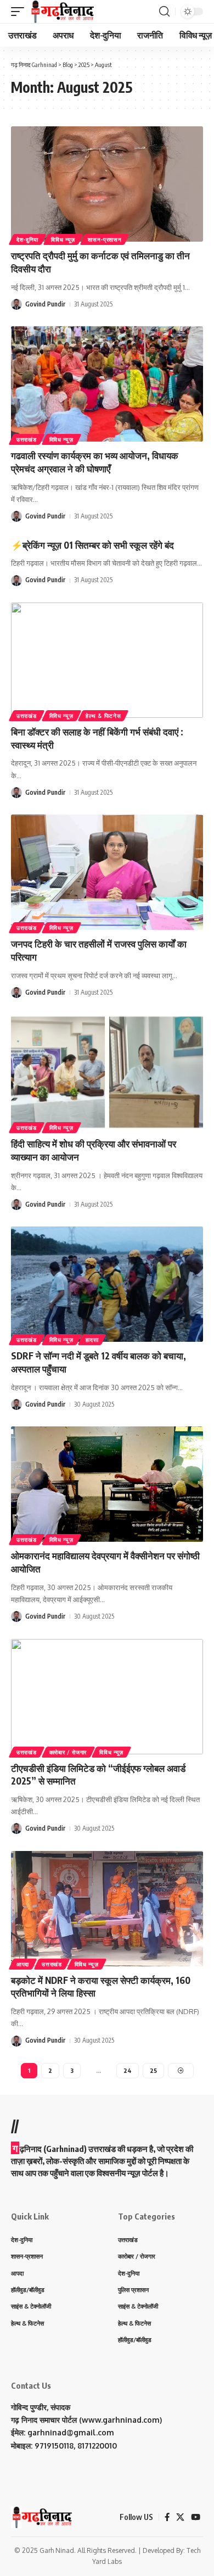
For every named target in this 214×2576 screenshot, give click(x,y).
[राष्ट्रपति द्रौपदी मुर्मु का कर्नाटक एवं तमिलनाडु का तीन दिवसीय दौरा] (107, 184)
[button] (20, 12)
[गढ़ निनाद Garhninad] (62, 12)
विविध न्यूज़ (63, 239)
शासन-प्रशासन (105, 239)
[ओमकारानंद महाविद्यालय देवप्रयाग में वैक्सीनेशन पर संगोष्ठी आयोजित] (107, 1484)
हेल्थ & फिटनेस (103, 716)
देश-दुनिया (27, 239)
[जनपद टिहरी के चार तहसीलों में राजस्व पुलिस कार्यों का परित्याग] (107, 872)
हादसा (92, 1340)
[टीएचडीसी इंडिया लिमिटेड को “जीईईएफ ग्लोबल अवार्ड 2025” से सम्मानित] (107, 1697)
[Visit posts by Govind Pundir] (16, 304)
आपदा (23, 1964)
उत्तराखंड (27, 439)
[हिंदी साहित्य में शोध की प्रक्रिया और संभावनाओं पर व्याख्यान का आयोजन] (107, 1072)
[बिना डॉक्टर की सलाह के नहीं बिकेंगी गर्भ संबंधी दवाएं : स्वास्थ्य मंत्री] (107, 660)
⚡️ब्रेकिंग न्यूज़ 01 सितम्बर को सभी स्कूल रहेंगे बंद (92, 545)
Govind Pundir (45, 304)
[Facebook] (167, 2517)
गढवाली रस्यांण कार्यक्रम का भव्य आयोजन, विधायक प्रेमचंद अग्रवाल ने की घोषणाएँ (95, 462)
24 (128, 2070)
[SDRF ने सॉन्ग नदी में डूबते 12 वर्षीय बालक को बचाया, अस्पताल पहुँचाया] (107, 1284)
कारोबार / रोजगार (68, 1752)
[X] (180, 2517)
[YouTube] (196, 2517)
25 (153, 2070)
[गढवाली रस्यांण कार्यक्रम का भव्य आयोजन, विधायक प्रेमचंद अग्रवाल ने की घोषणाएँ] (107, 384)
